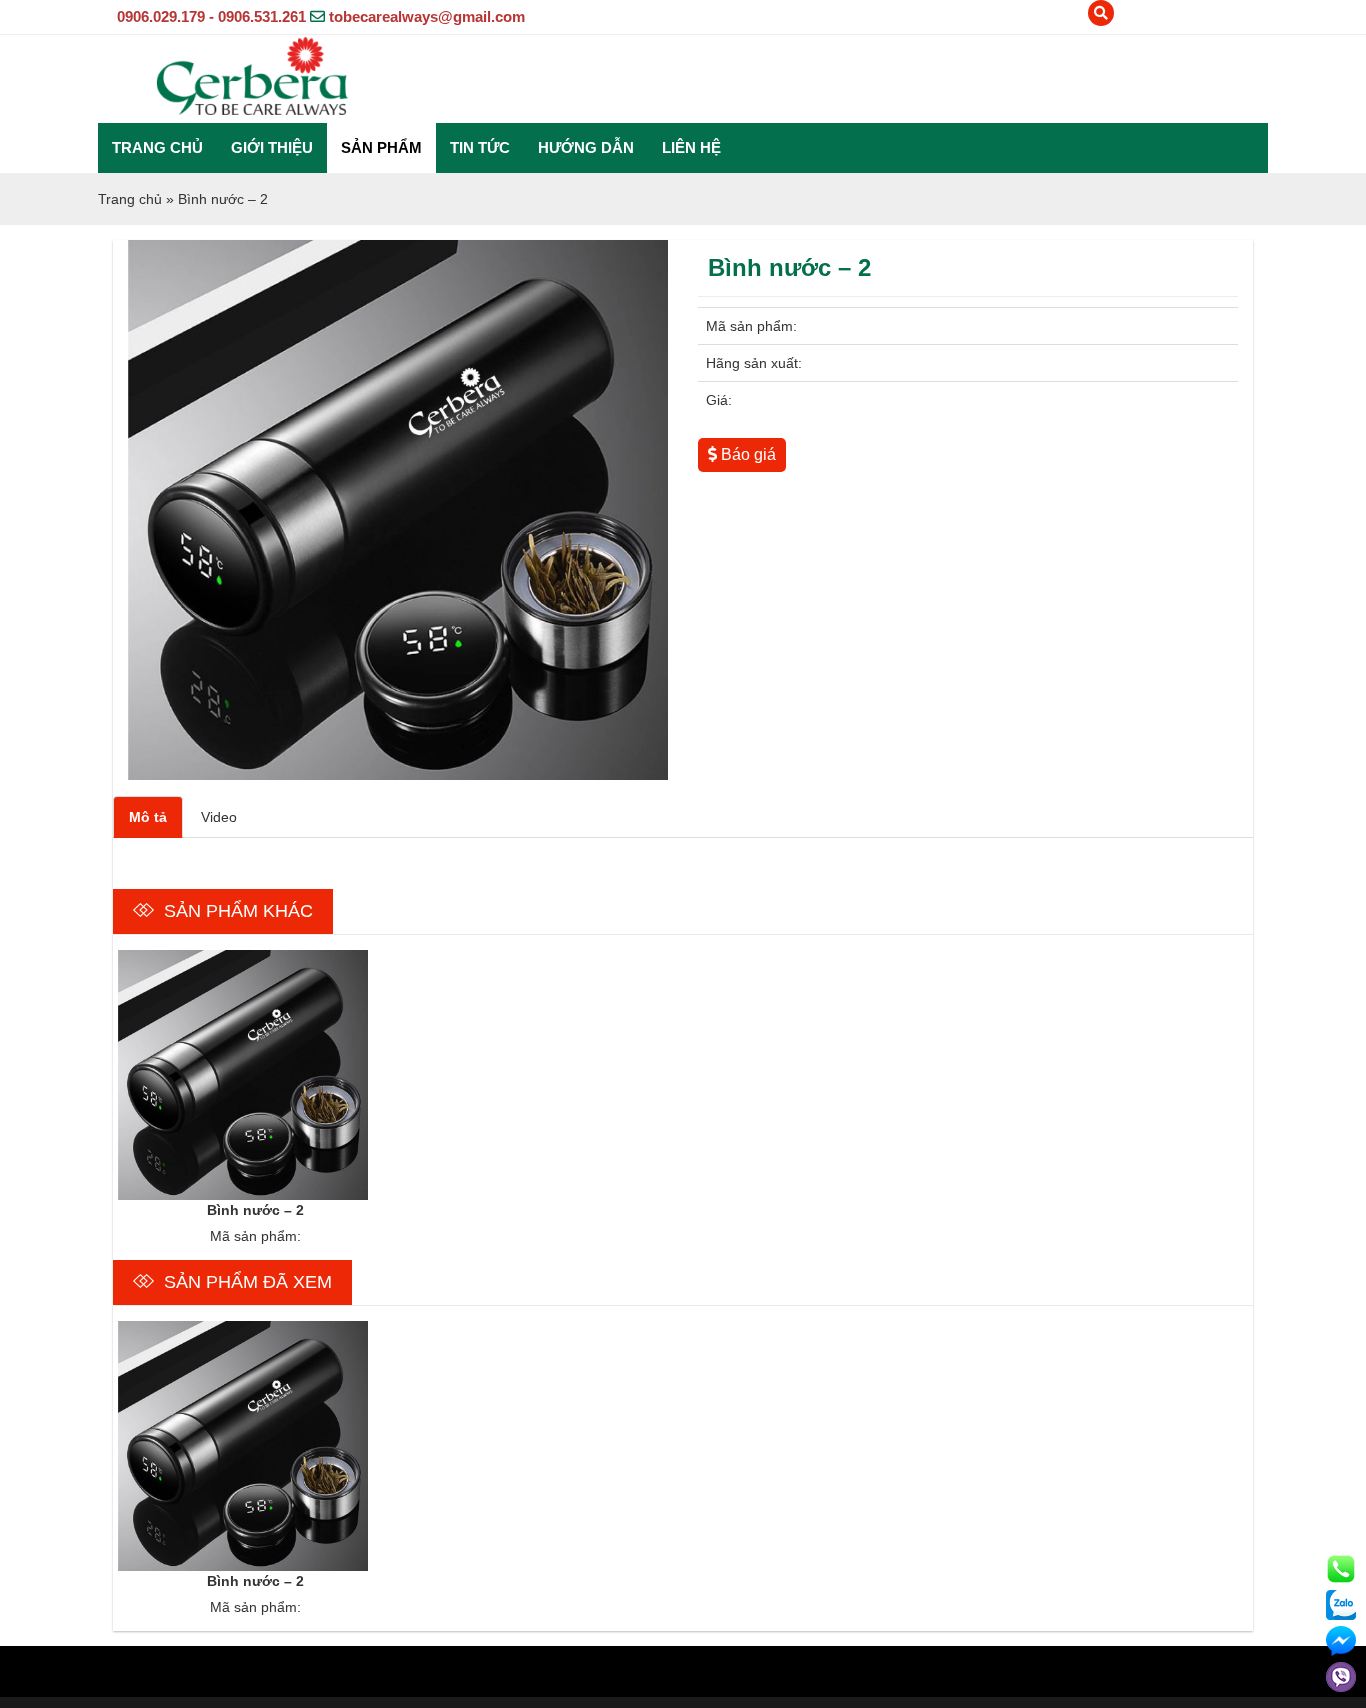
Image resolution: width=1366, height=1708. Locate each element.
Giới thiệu (272, 147)
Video (219, 817)
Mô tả (148, 817)
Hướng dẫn (586, 147)
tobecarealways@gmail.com (427, 16)
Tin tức (480, 147)
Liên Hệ (691, 147)
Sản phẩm (381, 147)
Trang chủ (157, 147)
